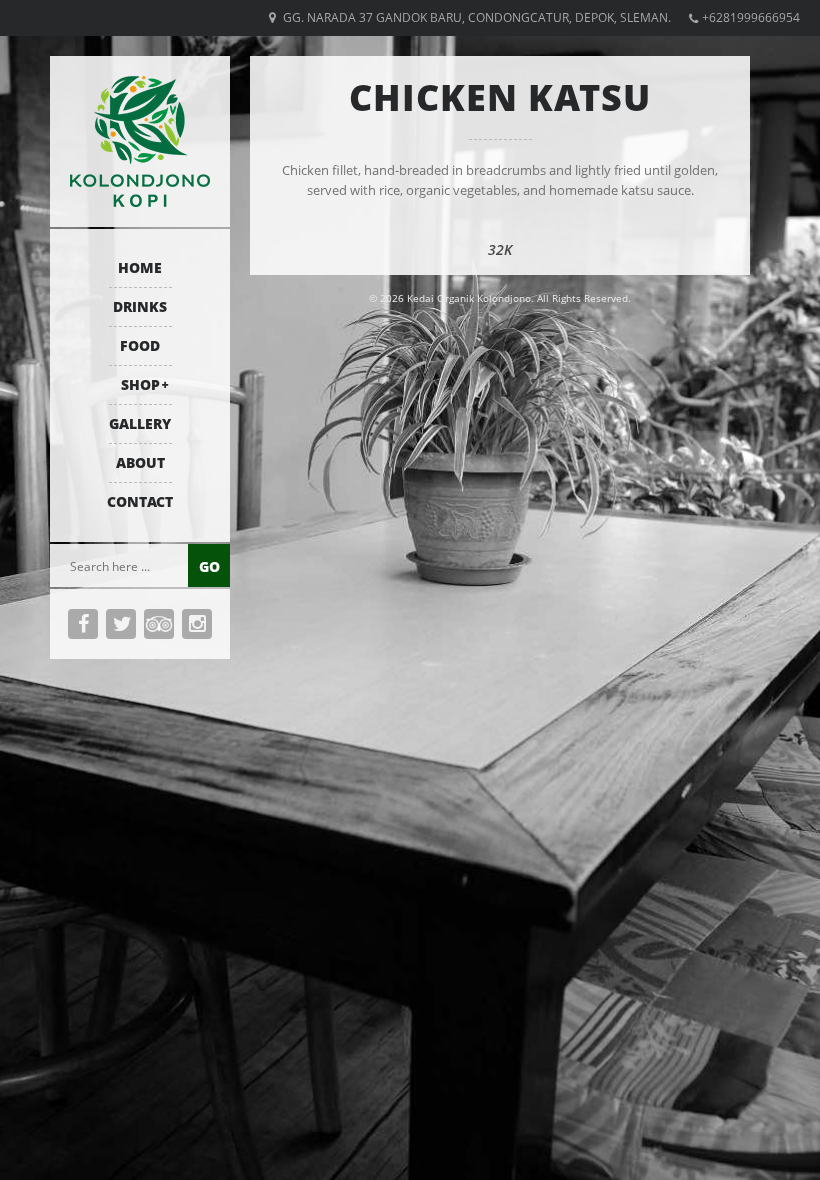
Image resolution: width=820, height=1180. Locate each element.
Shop (140, 384)
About (140, 462)
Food (140, 345)
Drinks (140, 306)
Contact (140, 501)
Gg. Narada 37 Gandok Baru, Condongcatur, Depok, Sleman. (477, 17)
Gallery (140, 423)
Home (140, 267)
